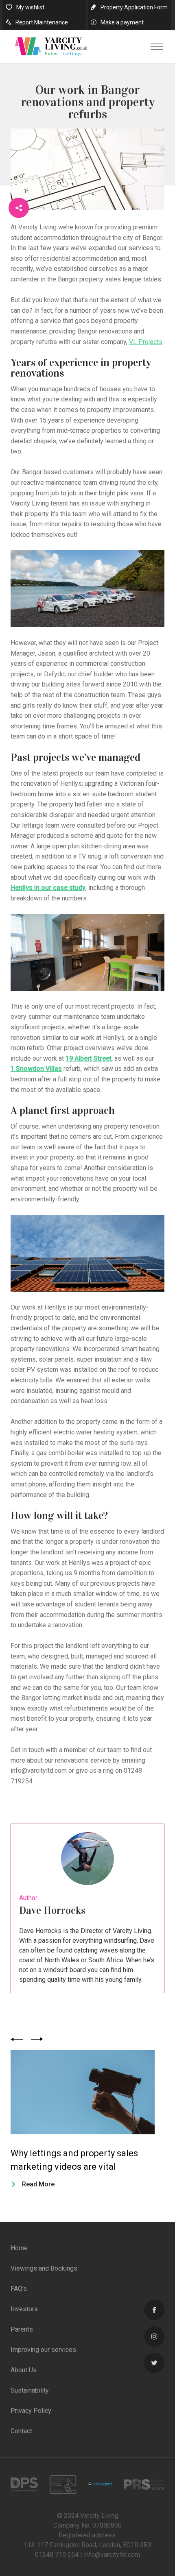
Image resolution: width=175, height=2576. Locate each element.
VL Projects (146, 342)
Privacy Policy (31, 2411)
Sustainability (30, 2390)
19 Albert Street (89, 1058)
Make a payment (122, 22)
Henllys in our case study (48, 888)
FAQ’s (19, 2289)
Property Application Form (134, 7)
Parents (22, 2329)
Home (19, 2248)
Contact (21, 2431)
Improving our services (43, 2350)
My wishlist (30, 7)
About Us (24, 2370)
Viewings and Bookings (44, 2268)
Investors (24, 2309)
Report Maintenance (42, 22)
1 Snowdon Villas (36, 1069)
